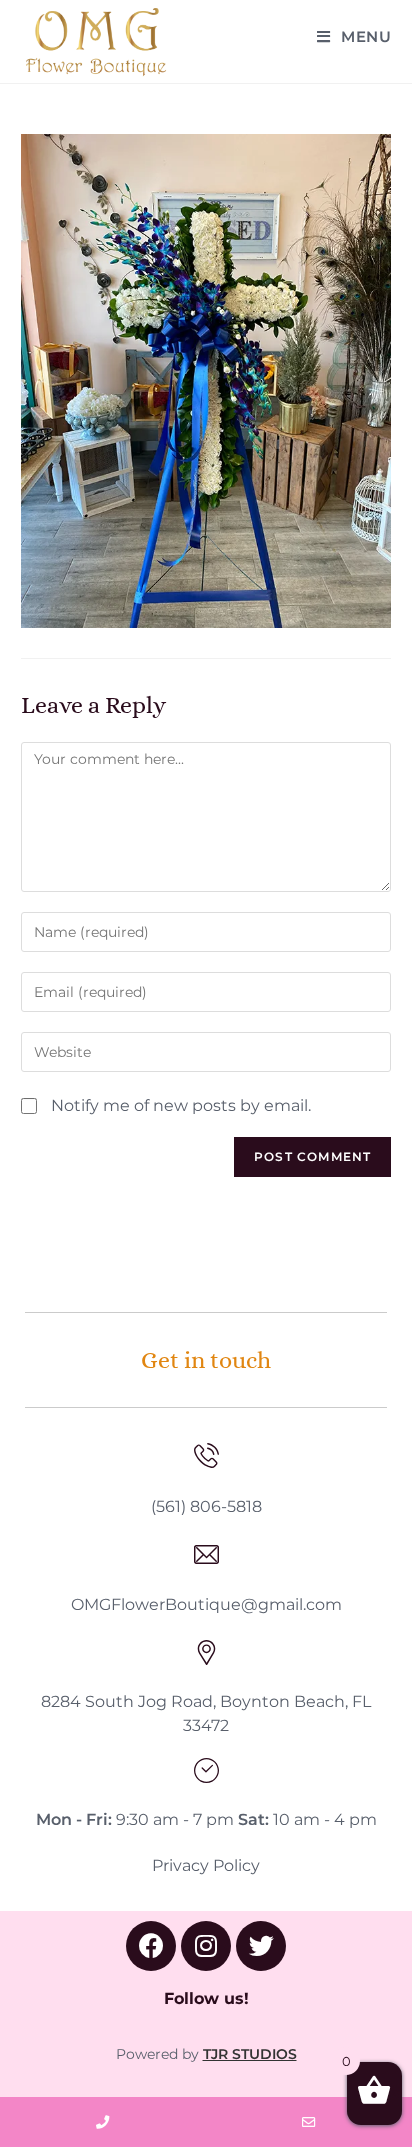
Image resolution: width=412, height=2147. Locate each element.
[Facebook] (151, 1946)
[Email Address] (309, 2122)
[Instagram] (206, 1946)
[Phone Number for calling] (103, 2122)
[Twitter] (261, 1946)
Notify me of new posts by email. (181, 1105)
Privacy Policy (206, 1865)
